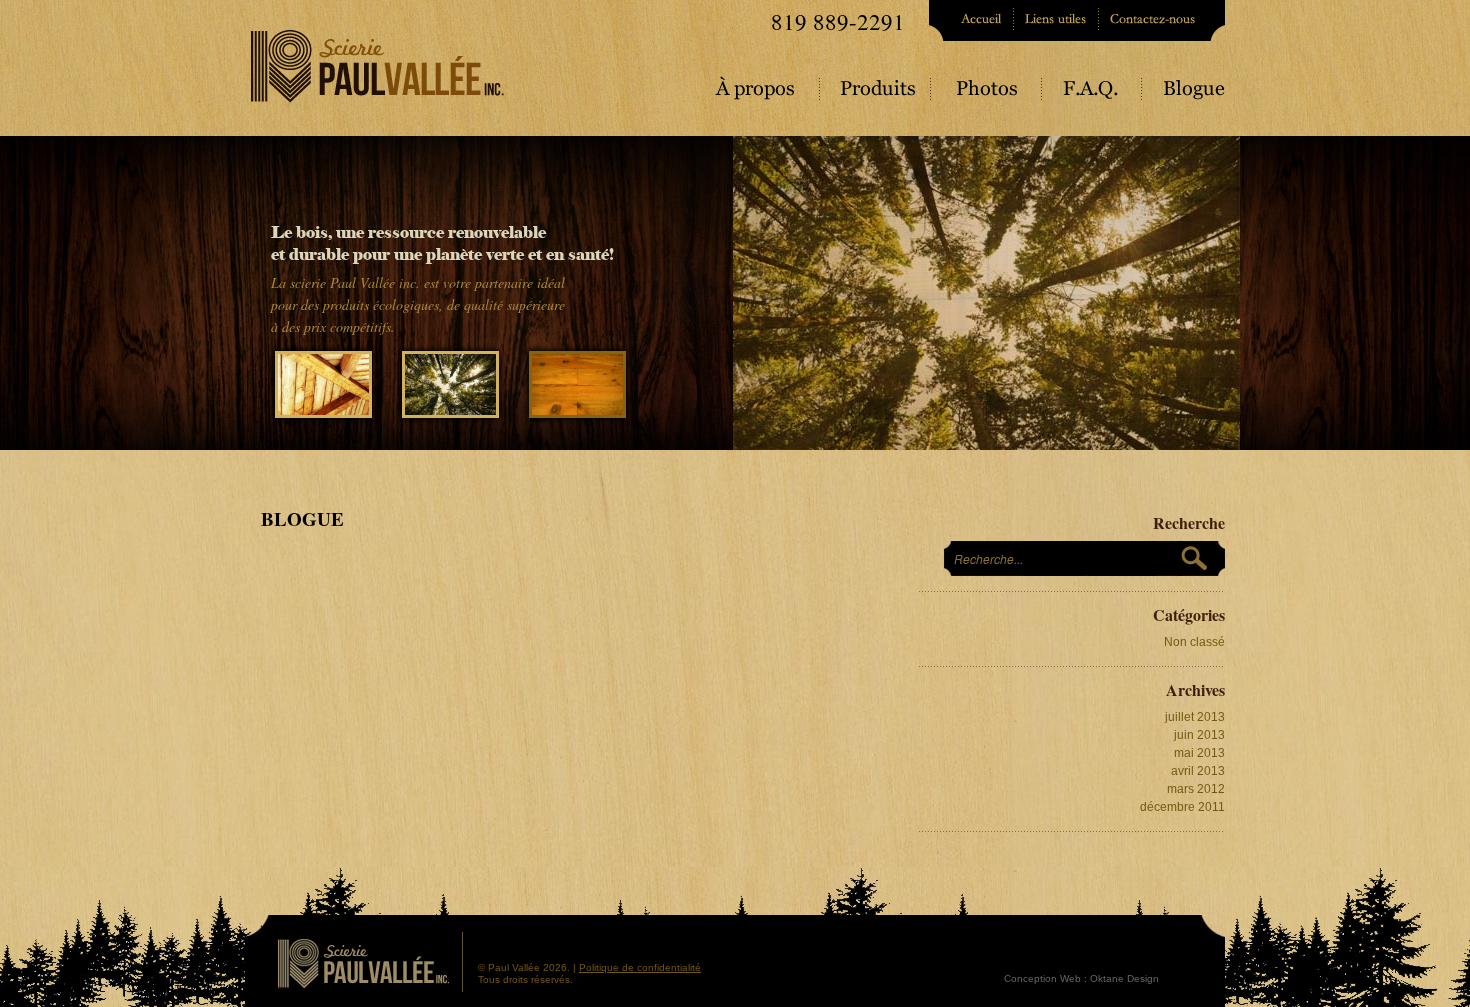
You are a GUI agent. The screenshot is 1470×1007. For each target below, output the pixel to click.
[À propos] (768, 95)
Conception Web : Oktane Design (1081, 978)
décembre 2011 (1182, 807)
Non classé (1194, 642)
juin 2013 (1199, 735)
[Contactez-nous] (1162, 20)
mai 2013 (1199, 753)
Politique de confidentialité (640, 967)
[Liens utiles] (1057, 20)
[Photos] (988, 95)
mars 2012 (1196, 789)
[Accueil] (972, 20)
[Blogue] (1184, 95)
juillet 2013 (1195, 717)
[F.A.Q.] (1094, 95)
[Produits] (877, 95)
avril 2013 (1198, 771)
